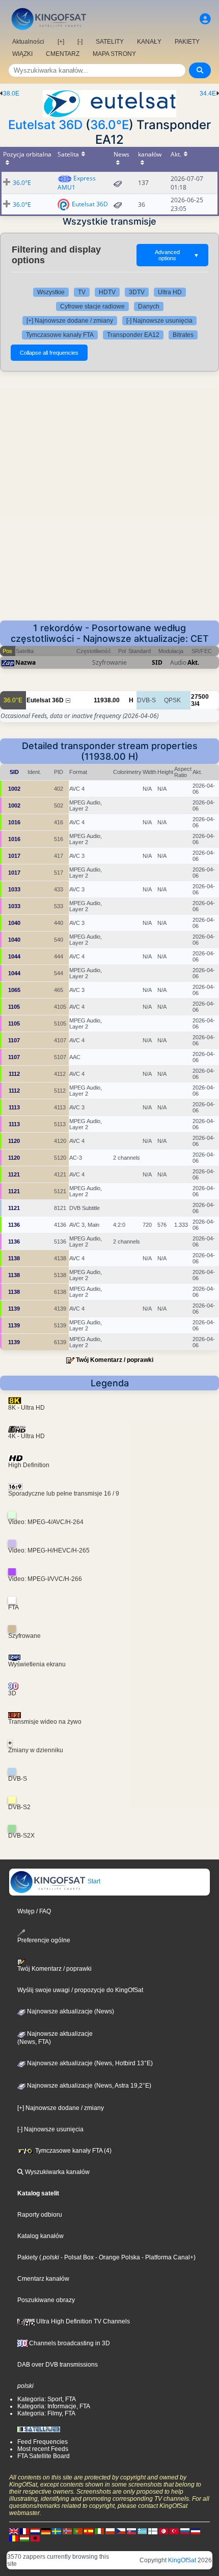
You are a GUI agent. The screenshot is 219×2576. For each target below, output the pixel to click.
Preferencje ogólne (44, 1940)
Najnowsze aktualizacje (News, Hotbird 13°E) (89, 2063)
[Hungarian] (24, 2538)
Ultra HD (170, 292)
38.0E (11, 94)
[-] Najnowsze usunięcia (159, 321)
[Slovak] (131, 2531)
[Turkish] (174, 2531)
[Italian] (99, 2531)
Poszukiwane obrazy (46, 2300)
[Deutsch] (46, 2531)
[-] (80, 42)
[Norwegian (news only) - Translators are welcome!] (67, 2531)
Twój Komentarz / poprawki (115, 1360)
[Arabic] (163, 2531)
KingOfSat (182, 2560)
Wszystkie (51, 292)
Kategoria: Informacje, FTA (54, 2406)
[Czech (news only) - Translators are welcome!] (121, 2531)
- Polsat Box (76, 2257)
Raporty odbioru (40, 2215)
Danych (149, 306)
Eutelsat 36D (45, 125)
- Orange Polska (117, 2257)
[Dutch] (35, 2531)
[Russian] (185, 2531)
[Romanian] (14, 2538)
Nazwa (25, 662)
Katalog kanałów (40, 2236)
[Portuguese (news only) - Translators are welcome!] (78, 2531)
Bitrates (183, 335)
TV (82, 292)
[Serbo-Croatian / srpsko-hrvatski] (196, 2531)
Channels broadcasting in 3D (69, 2343)
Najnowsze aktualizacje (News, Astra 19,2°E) (88, 2086)
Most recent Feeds (43, 2449)
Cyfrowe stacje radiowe (92, 306)
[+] (61, 42)
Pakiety (28, 2257)
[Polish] (110, 2531)
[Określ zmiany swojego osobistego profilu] (205, 19)
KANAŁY (149, 42)
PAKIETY (187, 42)
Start (93, 1881)
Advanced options (177, 255)
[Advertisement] (109, 496)
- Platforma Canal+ (167, 2257)
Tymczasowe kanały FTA (60, 335)
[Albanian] (35, 2538)
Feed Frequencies (43, 2442)
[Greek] (142, 2531)
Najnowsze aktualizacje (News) (70, 2011)
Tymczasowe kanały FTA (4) (73, 2151)
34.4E (208, 94)
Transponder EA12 (133, 335)
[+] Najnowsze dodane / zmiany (70, 321)
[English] (14, 2531)
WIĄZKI (22, 54)
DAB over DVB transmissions (58, 2365)
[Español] (89, 2531)
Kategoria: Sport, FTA (47, 2399)
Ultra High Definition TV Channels (82, 2321)
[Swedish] (57, 2531)
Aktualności (28, 42)
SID (157, 662)
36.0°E (109, 125)
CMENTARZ (63, 54)
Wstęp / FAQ (34, 1911)
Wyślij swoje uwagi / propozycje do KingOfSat (80, 1990)
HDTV (107, 292)
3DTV (137, 292)
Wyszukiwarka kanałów (57, 2172)
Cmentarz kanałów (43, 2279)
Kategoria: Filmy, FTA (46, 2413)
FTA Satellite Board (44, 2456)
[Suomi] (153, 2531)
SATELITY (110, 42)
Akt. (193, 662)
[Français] (24, 2531)
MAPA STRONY (114, 54)
